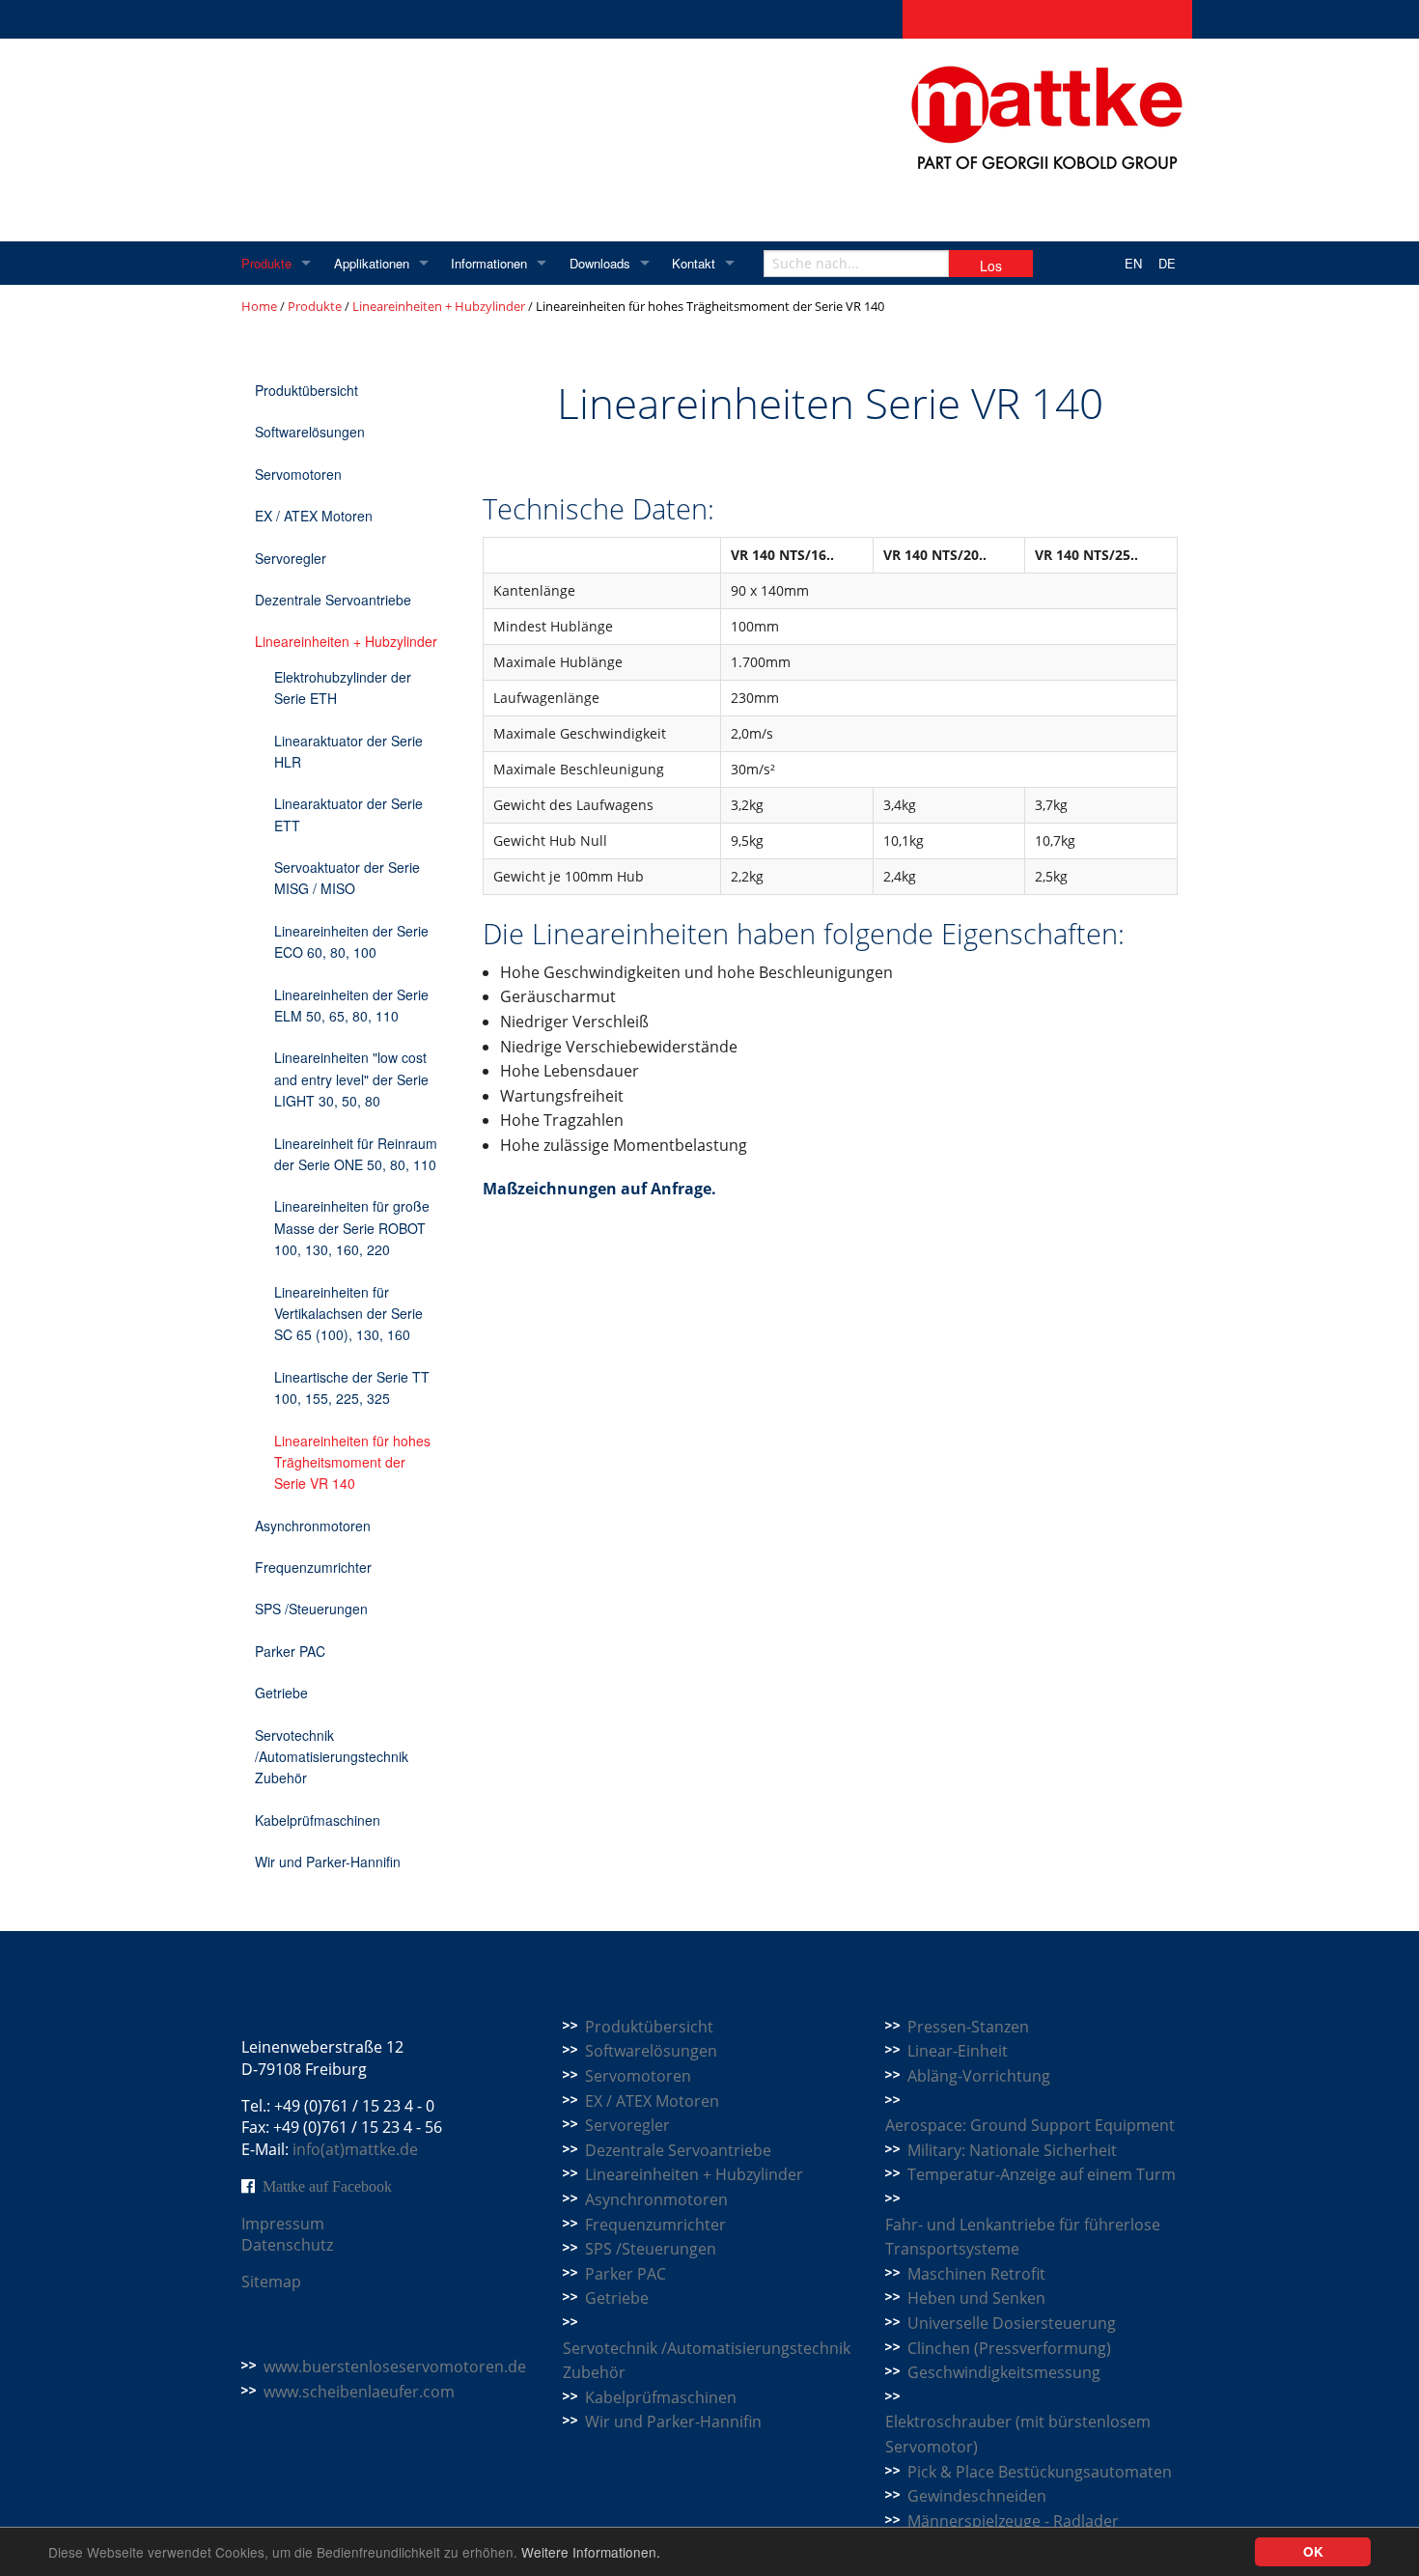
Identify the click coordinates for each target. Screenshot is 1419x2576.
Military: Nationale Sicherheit (1012, 2150)
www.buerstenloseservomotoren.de (395, 2366)
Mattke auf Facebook (327, 2186)
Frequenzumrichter (313, 1567)
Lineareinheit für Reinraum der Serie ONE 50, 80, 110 (356, 1154)
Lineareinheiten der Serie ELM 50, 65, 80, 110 (351, 1005)
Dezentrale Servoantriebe (333, 600)
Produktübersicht (306, 390)
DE (1167, 263)
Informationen (489, 263)
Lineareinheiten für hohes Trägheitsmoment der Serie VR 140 (352, 1462)
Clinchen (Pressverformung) (1009, 2348)
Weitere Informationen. (591, 2552)
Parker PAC (290, 1651)
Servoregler (291, 558)
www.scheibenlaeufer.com (359, 2392)
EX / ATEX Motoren (314, 516)
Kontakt (694, 263)
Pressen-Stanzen (968, 2027)
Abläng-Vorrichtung (979, 2076)
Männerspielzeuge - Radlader (1013, 2521)
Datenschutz (287, 2245)
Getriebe (281, 1693)
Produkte (266, 263)
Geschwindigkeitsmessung (1004, 2372)
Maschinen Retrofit (976, 2274)
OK (1313, 2551)
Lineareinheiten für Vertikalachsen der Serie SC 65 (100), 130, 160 (348, 1314)
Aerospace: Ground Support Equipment (1030, 2125)
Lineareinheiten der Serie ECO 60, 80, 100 (351, 941)
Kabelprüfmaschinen (318, 1820)
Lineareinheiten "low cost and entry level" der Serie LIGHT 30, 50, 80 (351, 1079)
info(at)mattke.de (355, 2149)
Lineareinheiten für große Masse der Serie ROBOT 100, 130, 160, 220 (352, 1228)
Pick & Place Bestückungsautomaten (1040, 2472)
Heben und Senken (976, 2298)
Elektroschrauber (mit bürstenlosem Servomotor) (1018, 2434)
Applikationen (372, 263)
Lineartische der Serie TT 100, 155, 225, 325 (352, 1387)
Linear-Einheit (958, 2051)
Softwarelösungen (310, 432)
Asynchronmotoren (313, 1526)
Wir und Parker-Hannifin (328, 1862)
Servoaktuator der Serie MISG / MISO (347, 878)
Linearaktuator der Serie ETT (348, 814)
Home (259, 306)
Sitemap (271, 2282)
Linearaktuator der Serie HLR (348, 751)
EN (1133, 263)
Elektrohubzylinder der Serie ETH (343, 687)
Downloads (600, 263)
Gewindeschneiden (977, 2496)
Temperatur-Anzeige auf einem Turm (1042, 2174)
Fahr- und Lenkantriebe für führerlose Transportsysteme (1023, 2237)
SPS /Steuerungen (311, 1609)
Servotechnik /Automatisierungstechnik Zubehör (332, 1757)
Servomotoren (298, 474)
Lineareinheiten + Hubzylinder (439, 306)
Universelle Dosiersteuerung (1012, 2323)
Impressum (283, 2224)
